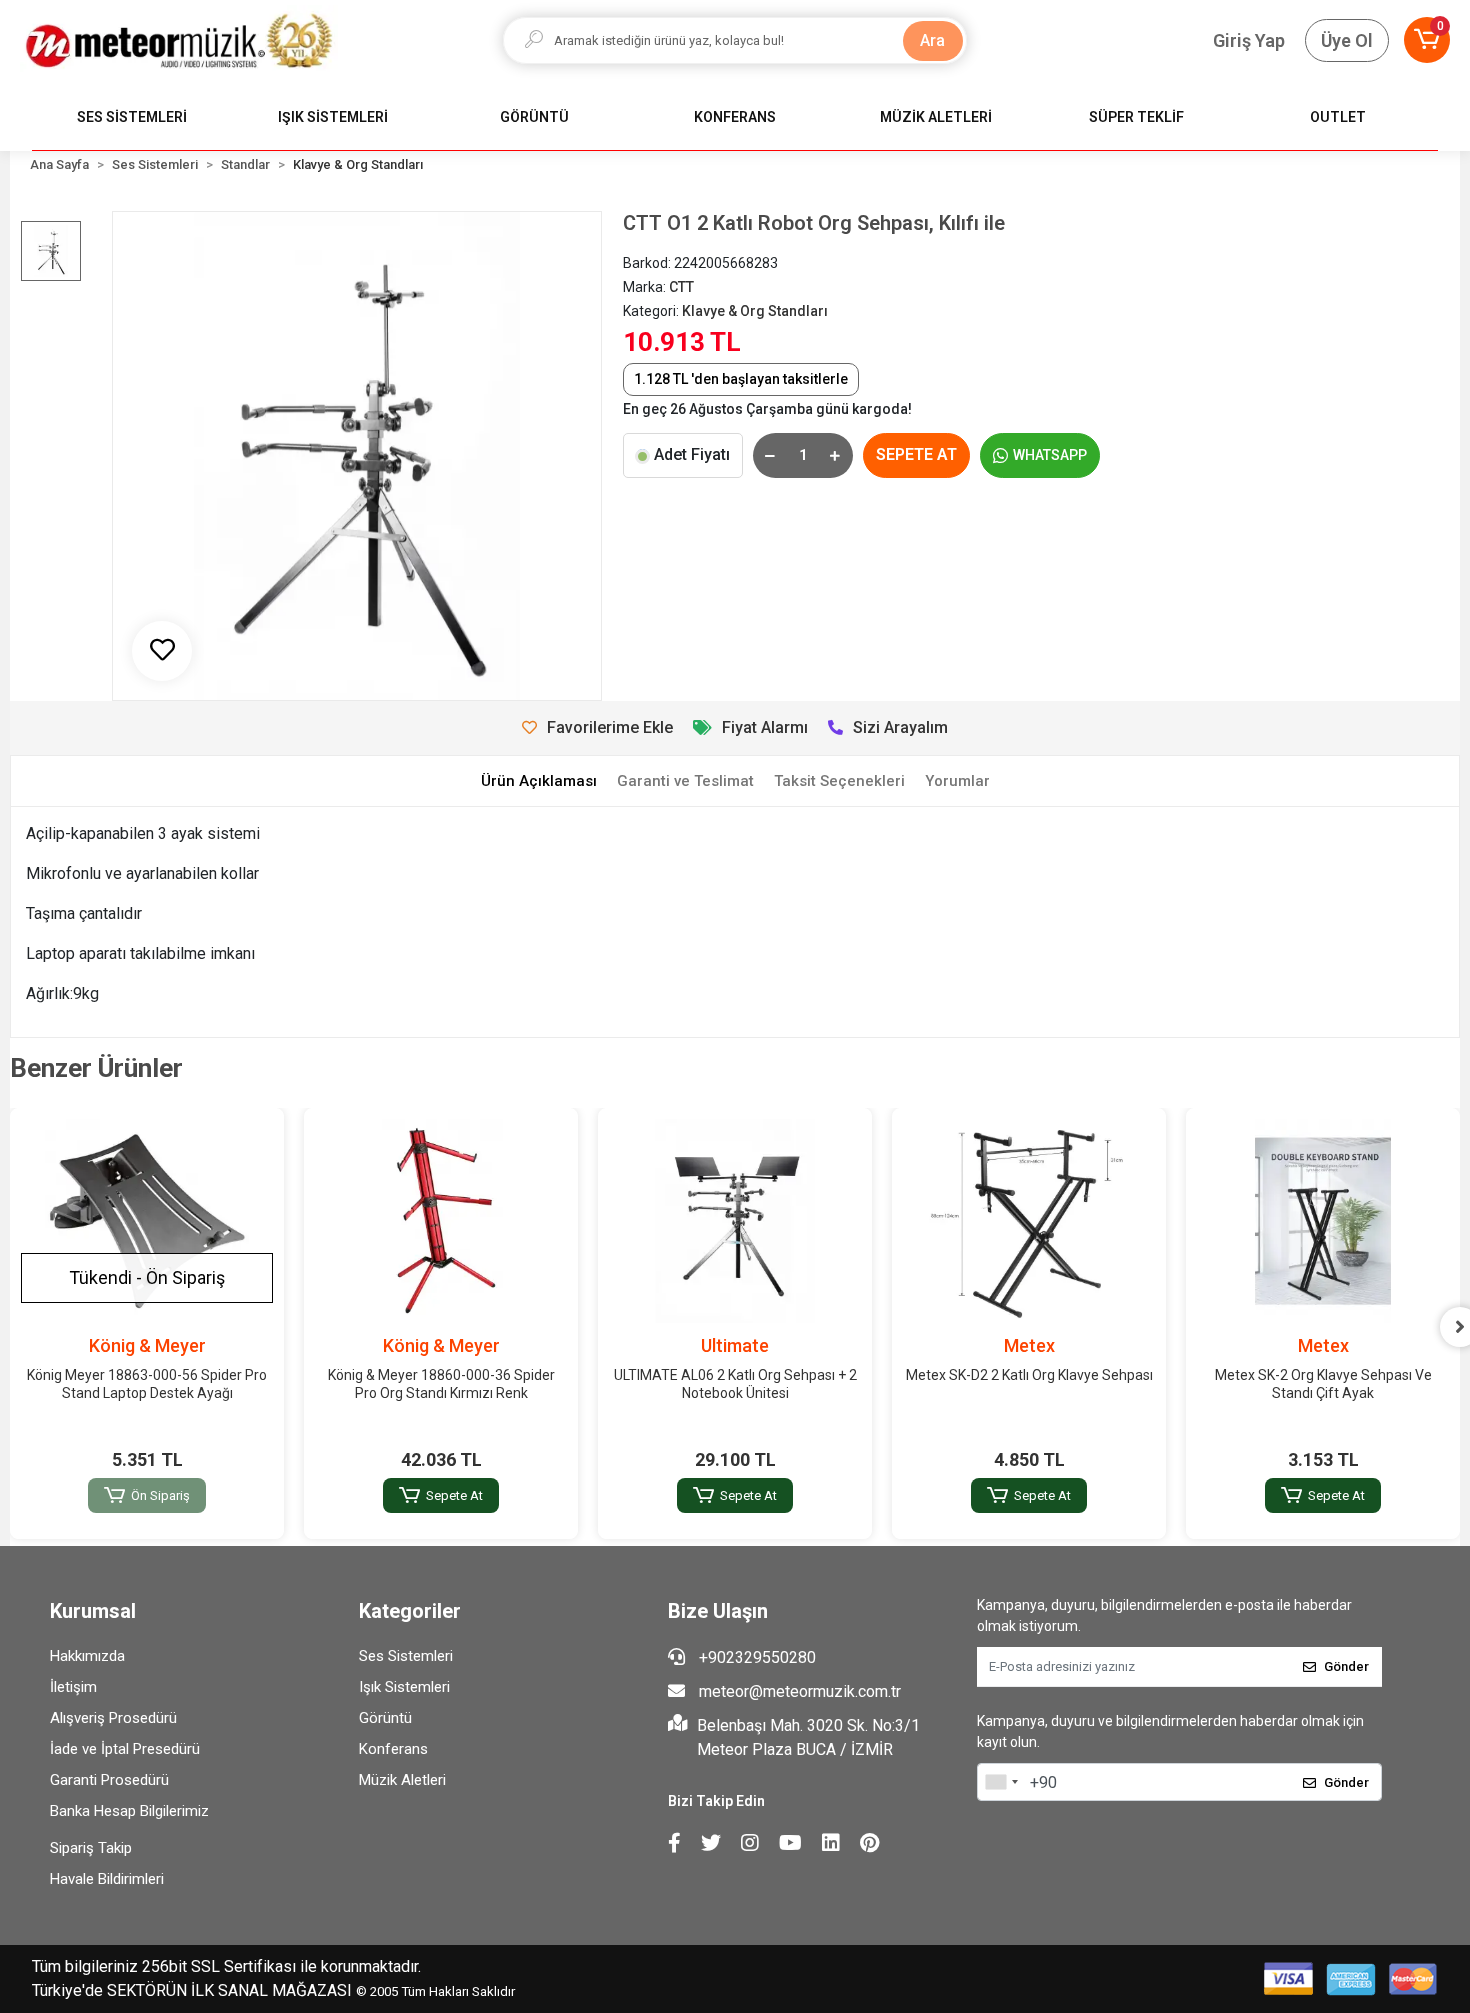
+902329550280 (755, 1657)
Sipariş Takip (91, 1848)
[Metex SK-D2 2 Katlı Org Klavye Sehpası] (1029, 1221)
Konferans (393, 1749)
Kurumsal (93, 1611)
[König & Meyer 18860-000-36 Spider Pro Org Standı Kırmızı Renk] (441, 1221)
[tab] (539, 781)
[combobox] (1001, 1782)
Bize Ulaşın (718, 1611)
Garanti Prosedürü (109, 1780)
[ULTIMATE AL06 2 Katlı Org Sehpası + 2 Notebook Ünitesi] (735, 1221)
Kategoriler (410, 1611)
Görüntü (385, 1718)
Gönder (1346, 1666)
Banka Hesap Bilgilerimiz (129, 1811)
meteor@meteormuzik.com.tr (800, 1691)
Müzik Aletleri (402, 1780)
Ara (932, 40)
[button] (1427, 40)
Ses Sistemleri (406, 1656)
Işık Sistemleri (404, 1687)
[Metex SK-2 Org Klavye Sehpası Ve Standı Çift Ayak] (1323, 1221)
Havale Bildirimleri (107, 1879)
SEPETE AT (916, 454)
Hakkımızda (87, 1656)
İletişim (73, 1687)
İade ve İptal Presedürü (125, 1749)
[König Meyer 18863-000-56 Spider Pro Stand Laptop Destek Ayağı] (147, 1221)
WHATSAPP (1050, 455)
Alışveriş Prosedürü (113, 1718)
